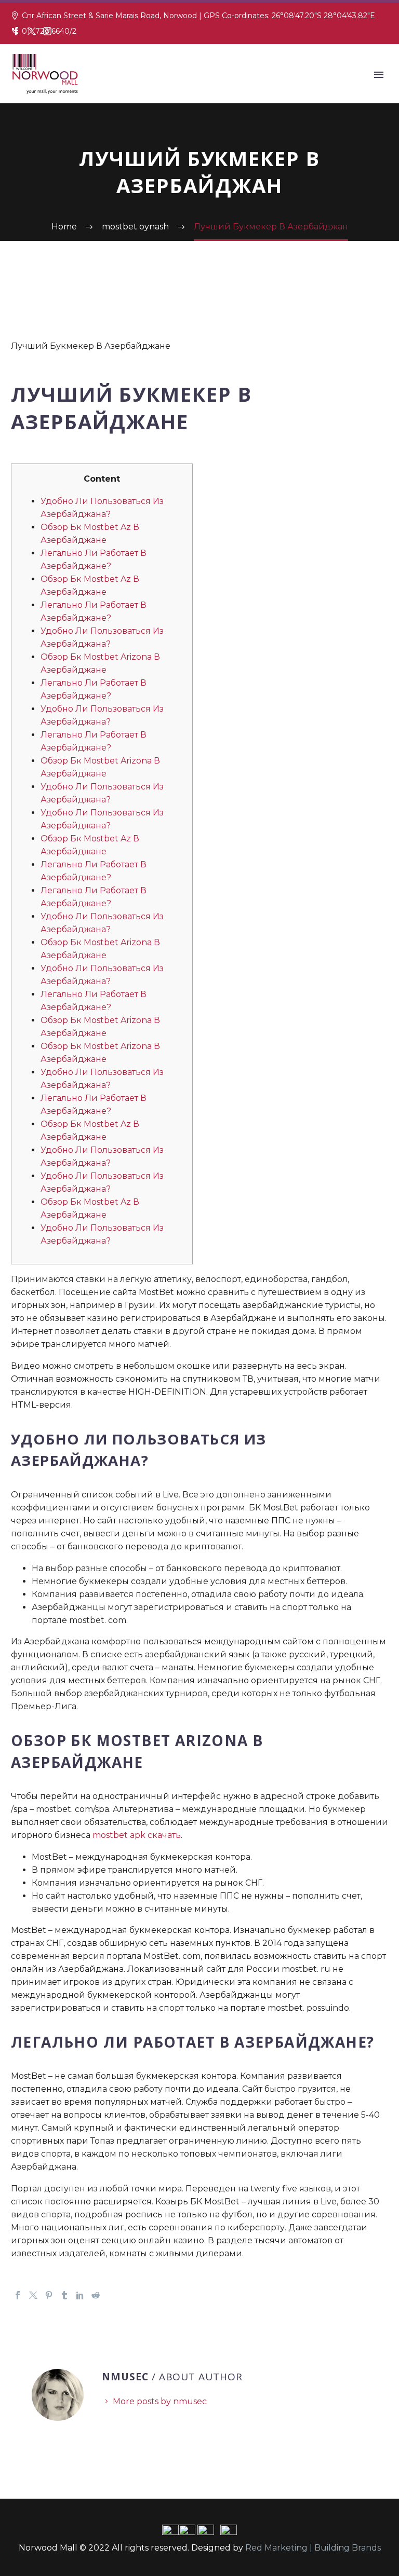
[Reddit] (96, 2295)
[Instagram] (47, 31)
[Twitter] (32, 31)
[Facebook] (16, 31)
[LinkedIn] (80, 2295)
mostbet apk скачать (137, 1835)
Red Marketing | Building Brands (313, 2548)
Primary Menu (379, 75)
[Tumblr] (64, 2295)
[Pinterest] (49, 2295)
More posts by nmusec (160, 2401)
